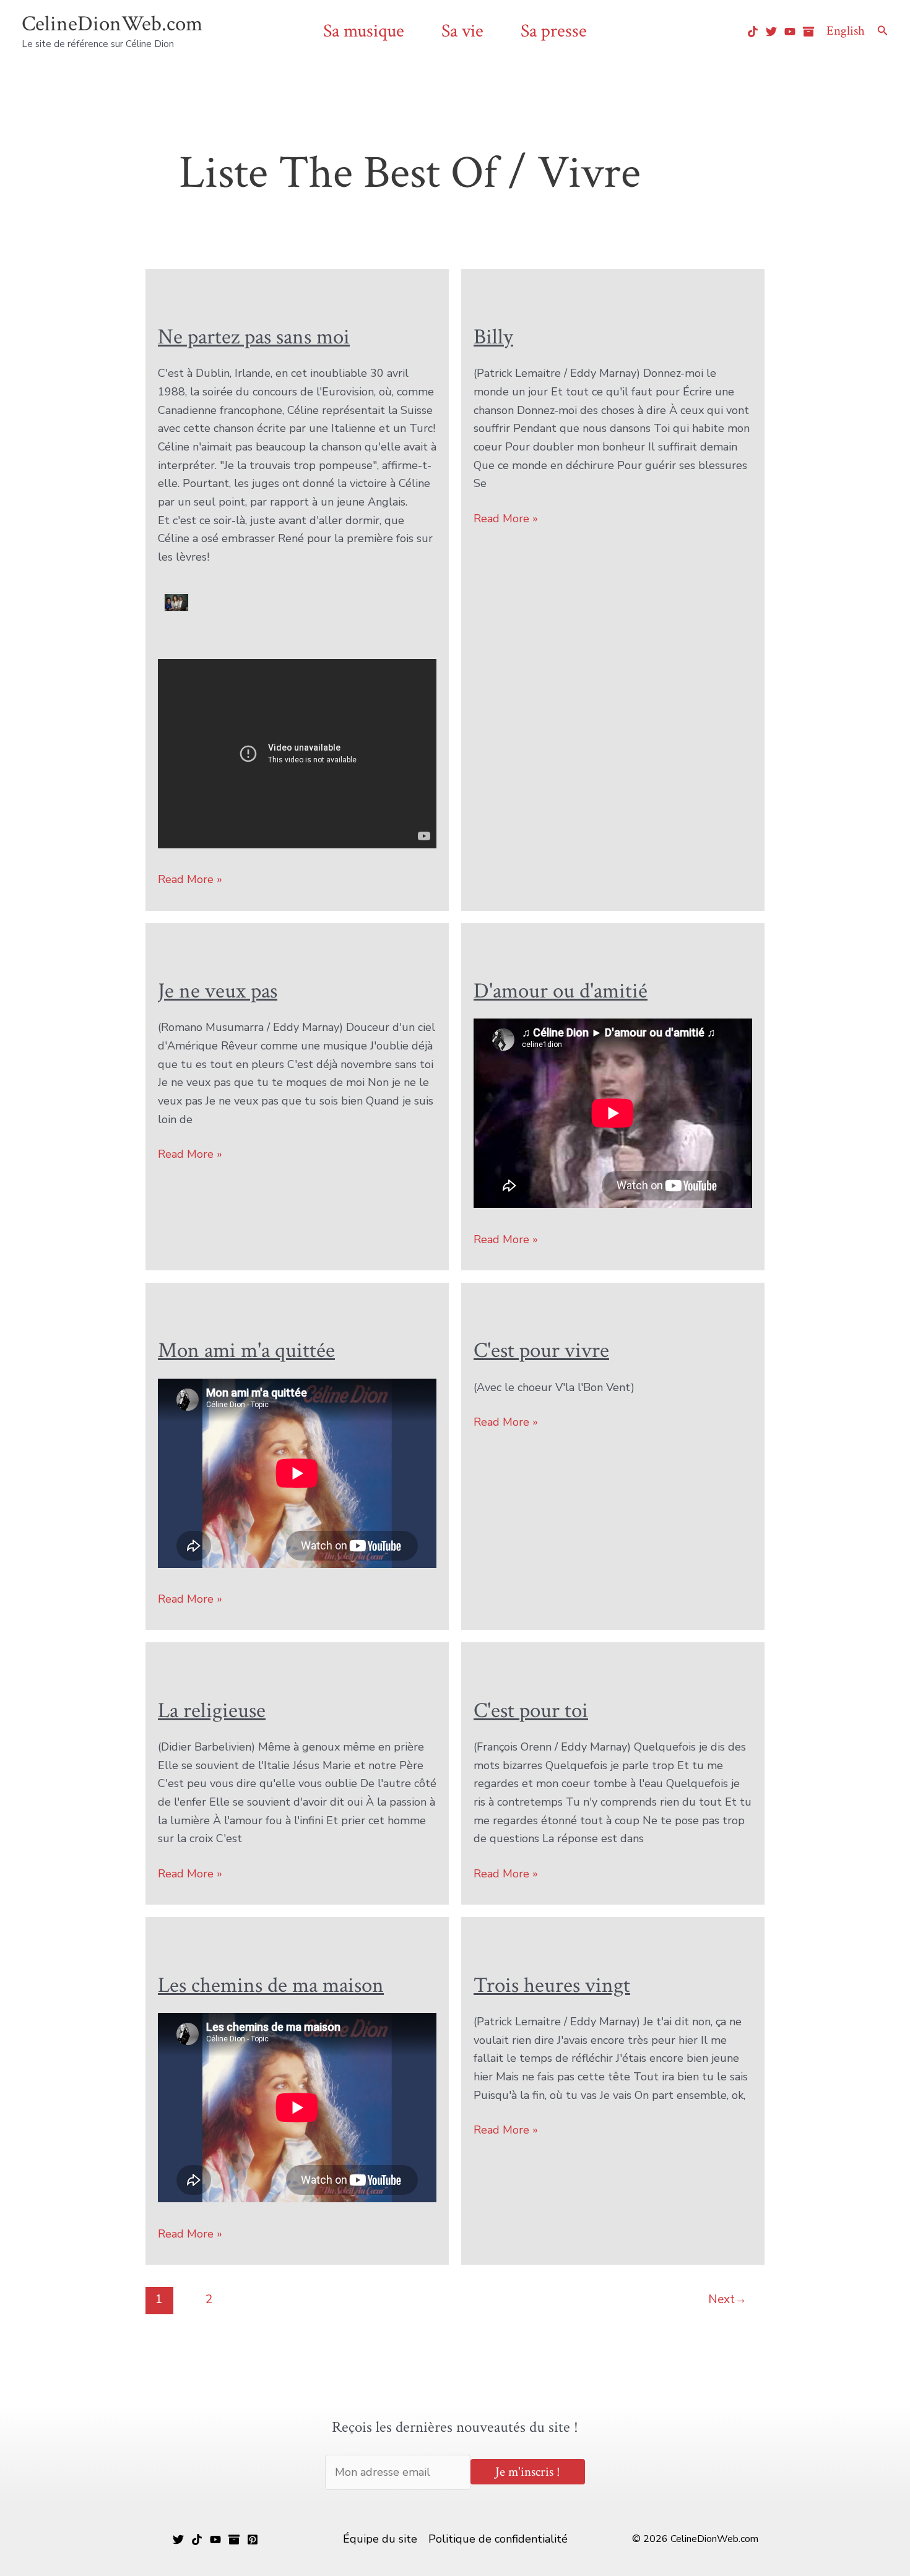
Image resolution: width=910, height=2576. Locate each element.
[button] (883, 31)
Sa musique (364, 31)
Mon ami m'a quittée (246, 1350)
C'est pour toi (531, 1711)
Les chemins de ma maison (271, 1985)
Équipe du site (380, 2539)
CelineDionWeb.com (112, 24)
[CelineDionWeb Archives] (234, 2539)
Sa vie (462, 31)
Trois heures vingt (552, 1985)
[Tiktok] (753, 32)
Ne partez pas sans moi (254, 337)
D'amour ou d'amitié (561, 991)
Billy (493, 337)
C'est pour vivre (541, 1350)
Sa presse (554, 31)
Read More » (190, 880)
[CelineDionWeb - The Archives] (808, 32)
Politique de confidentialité (498, 2539)
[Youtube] (790, 32)
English (846, 31)
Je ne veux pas (218, 991)
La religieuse (212, 1711)
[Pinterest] (253, 2539)
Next (727, 2299)
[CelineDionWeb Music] (215, 2539)
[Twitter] (771, 32)
